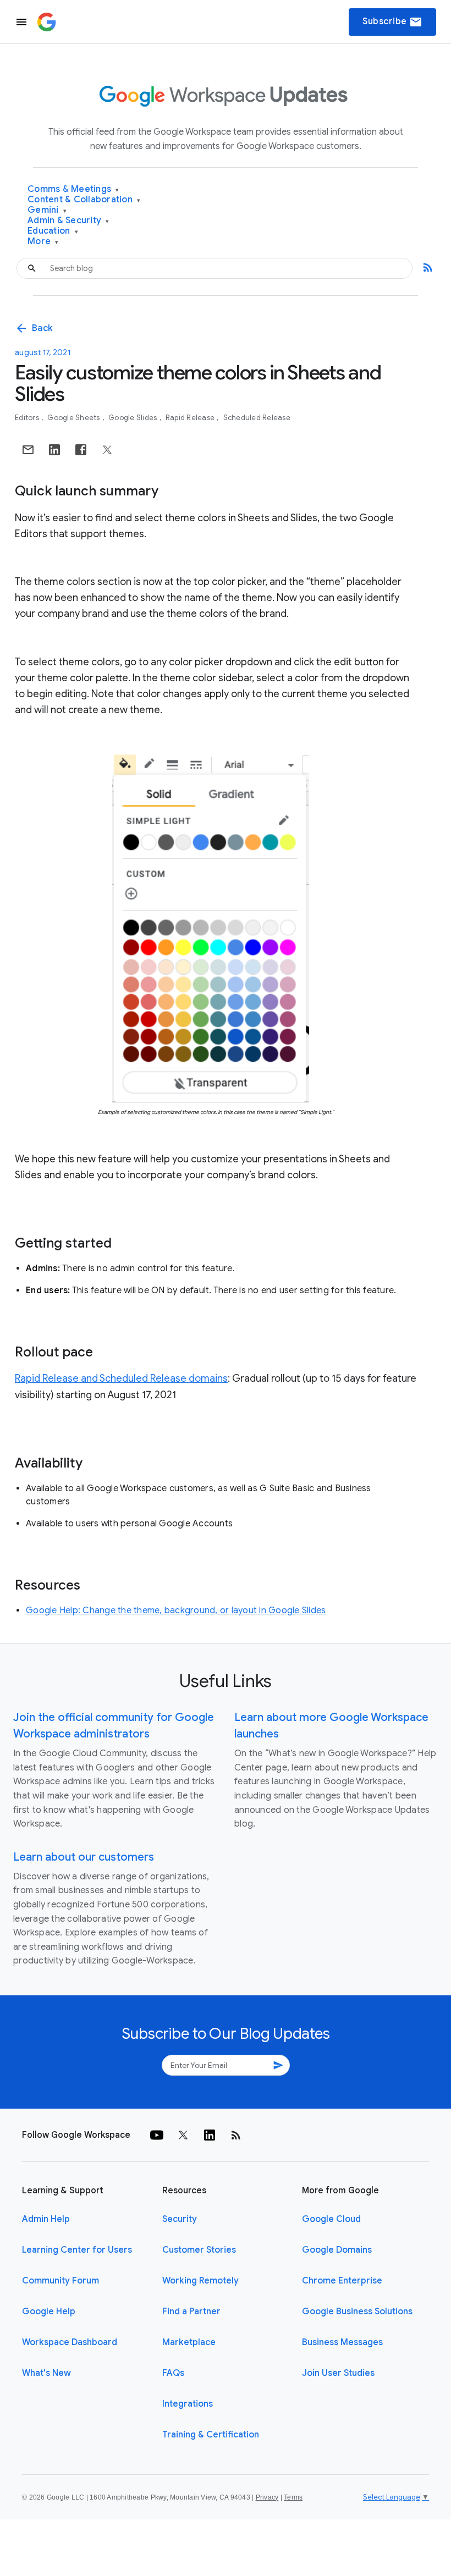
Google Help (49, 2312)
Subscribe (392, 22)
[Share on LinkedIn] (54, 450)
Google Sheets (75, 418)
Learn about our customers (84, 1857)
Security (180, 2219)
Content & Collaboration (84, 200)
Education (53, 231)
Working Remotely (200, 2281)
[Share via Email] (28, 450)
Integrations (188, 2404)
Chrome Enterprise (342, 2281)
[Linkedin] (210, 2135)
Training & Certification (211, 2435)
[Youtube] (157, 2135)
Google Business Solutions (357, 2312)
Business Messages (342, 2342)
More (43, 242)
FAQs (173, 2373)
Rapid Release (191, 418)
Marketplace (189, 2342)
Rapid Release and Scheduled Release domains (121, 1378)
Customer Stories (199, 2250)
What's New (46, 2373)
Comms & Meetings (73, 189)
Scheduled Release (257, 418)
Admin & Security (68, 221)
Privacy (267, 2497)
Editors (28, 418)
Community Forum (61, 2281)
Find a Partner (191, 2312)
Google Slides (134, 418)
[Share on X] (107, 450)
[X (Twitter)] (183, 2135)
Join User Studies (338, 2373)
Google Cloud (331, 2219)
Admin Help (46, 2219)
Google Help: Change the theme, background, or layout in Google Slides (176, 1610)
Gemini (47, 210)
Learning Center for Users (77, 2250)
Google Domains (337, 2250)
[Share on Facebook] (81, 450)
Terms (293, 2497)
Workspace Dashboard (70, 2342)
